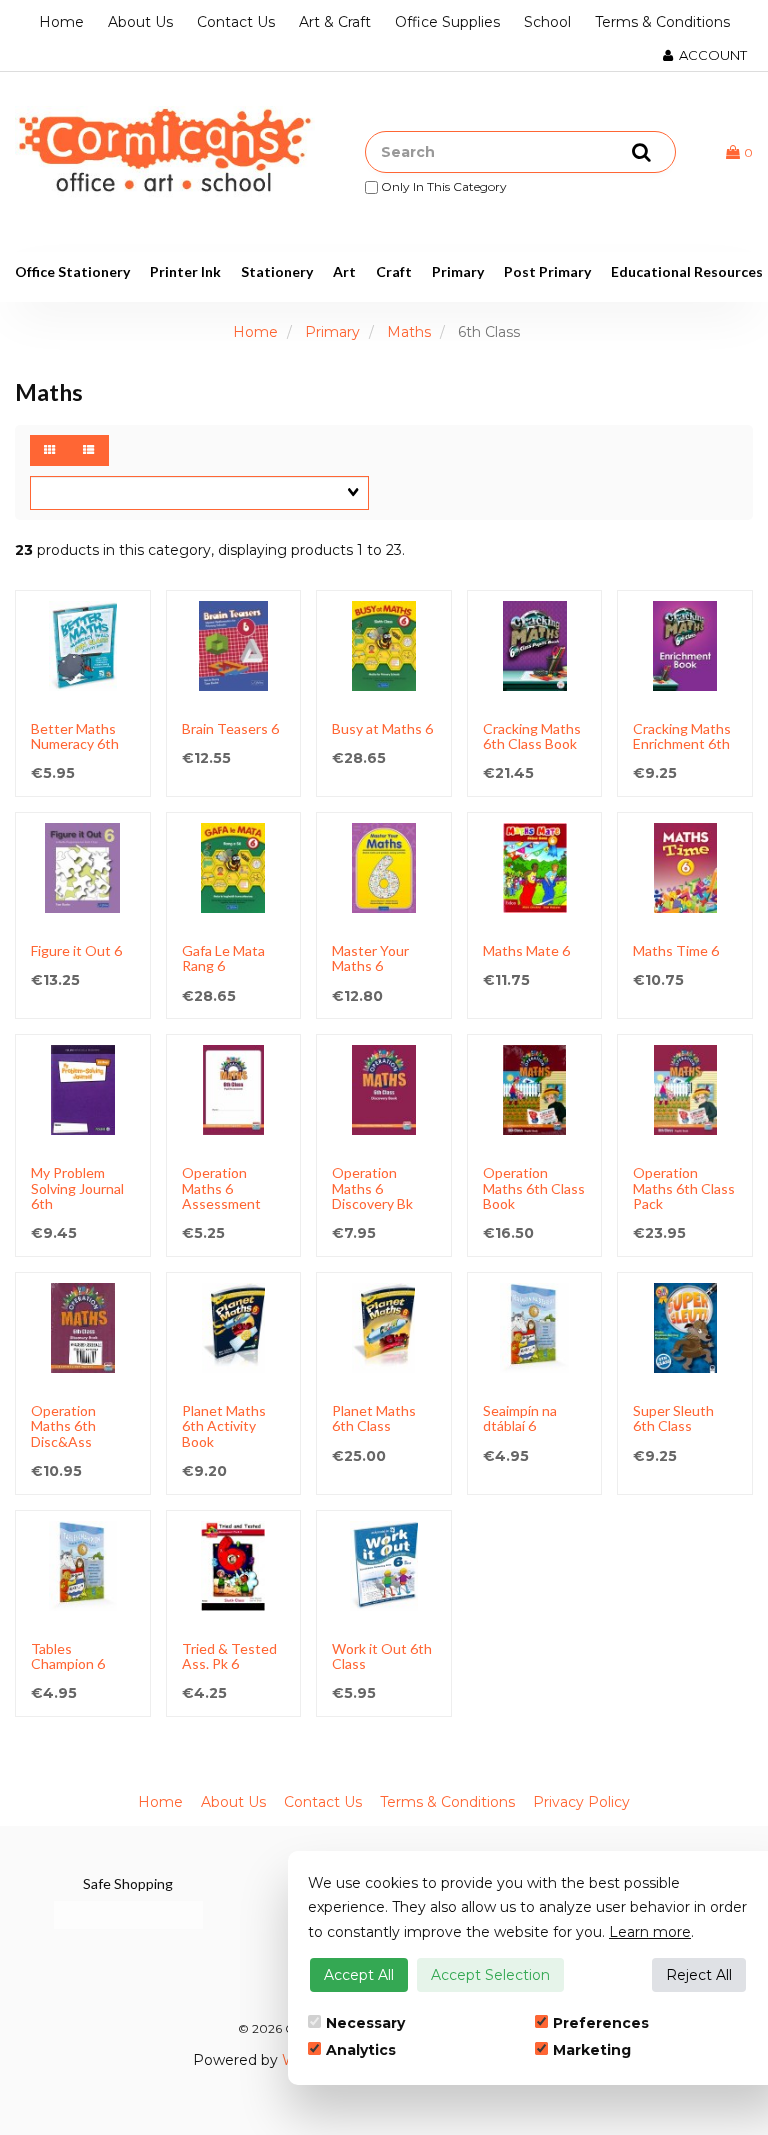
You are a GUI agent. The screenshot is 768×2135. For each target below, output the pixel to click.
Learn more (650, 1932)
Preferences (601, 2023)
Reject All (699, 1975)
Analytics (361, 2050)
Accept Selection (490, 1975)
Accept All (359, 1975)
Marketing (592, 2050)
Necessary (365, 2023)
